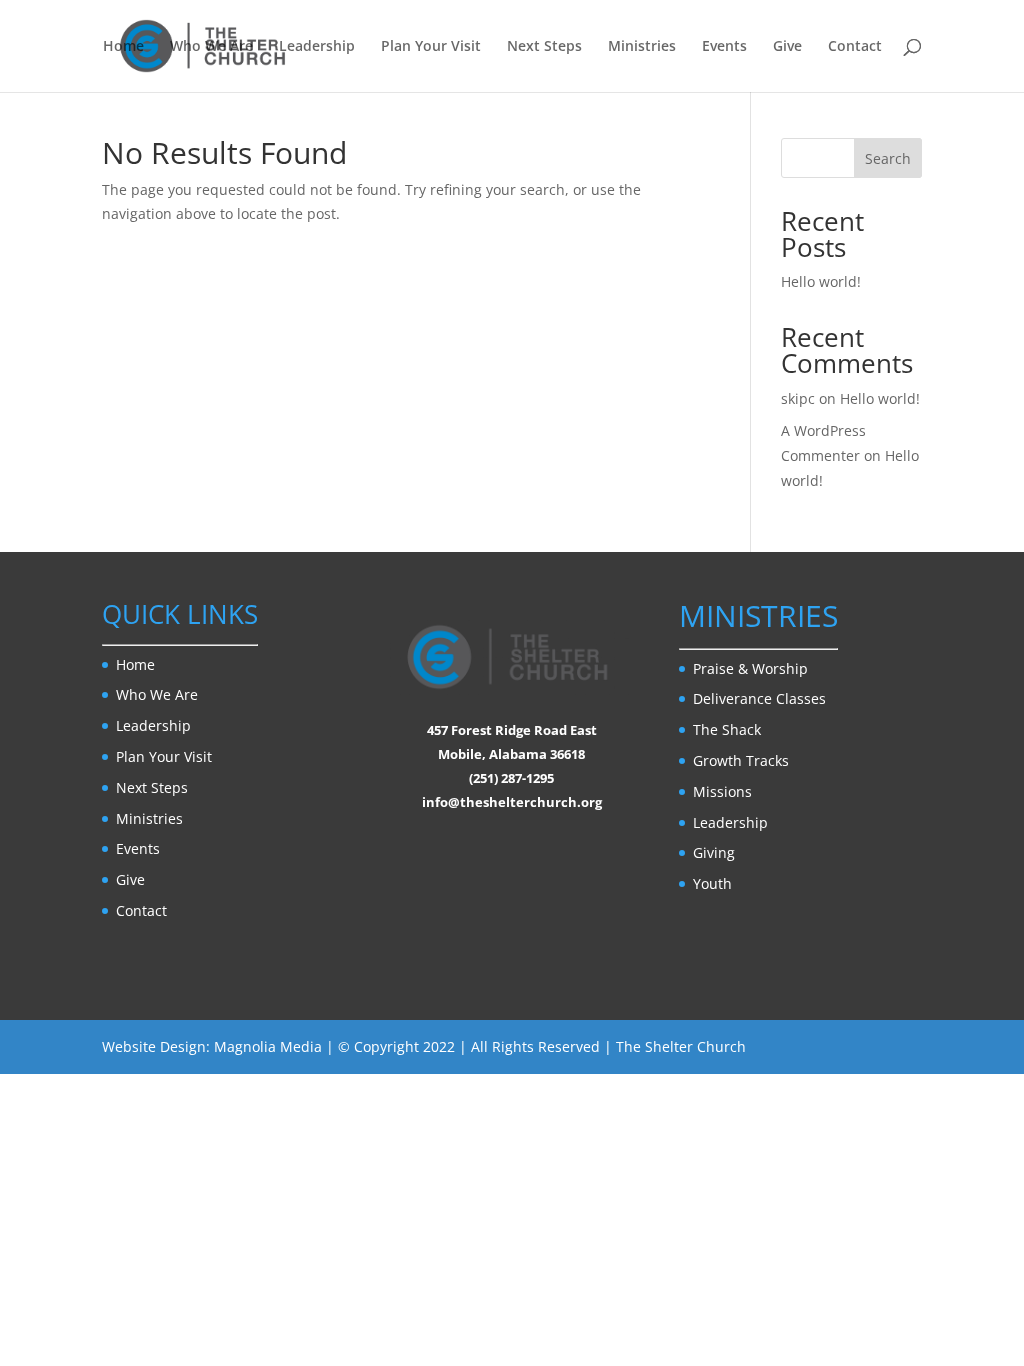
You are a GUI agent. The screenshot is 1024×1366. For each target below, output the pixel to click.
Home (123, 47)
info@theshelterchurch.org (512, 802)
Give (787, 47)
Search (888, 158)
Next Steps (544, 47)
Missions (722, 791)
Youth (712, 883)
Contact (855, 47)
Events (724, 47)
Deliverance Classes (759, 698)
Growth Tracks (741, 760)
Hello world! (821, 281)
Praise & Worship (750, 668)
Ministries (642, 47)
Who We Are (211, 47)
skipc (798, 398)
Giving (714, 852)
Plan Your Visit (431, 47)
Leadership (317, 47)
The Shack (727, 729)
